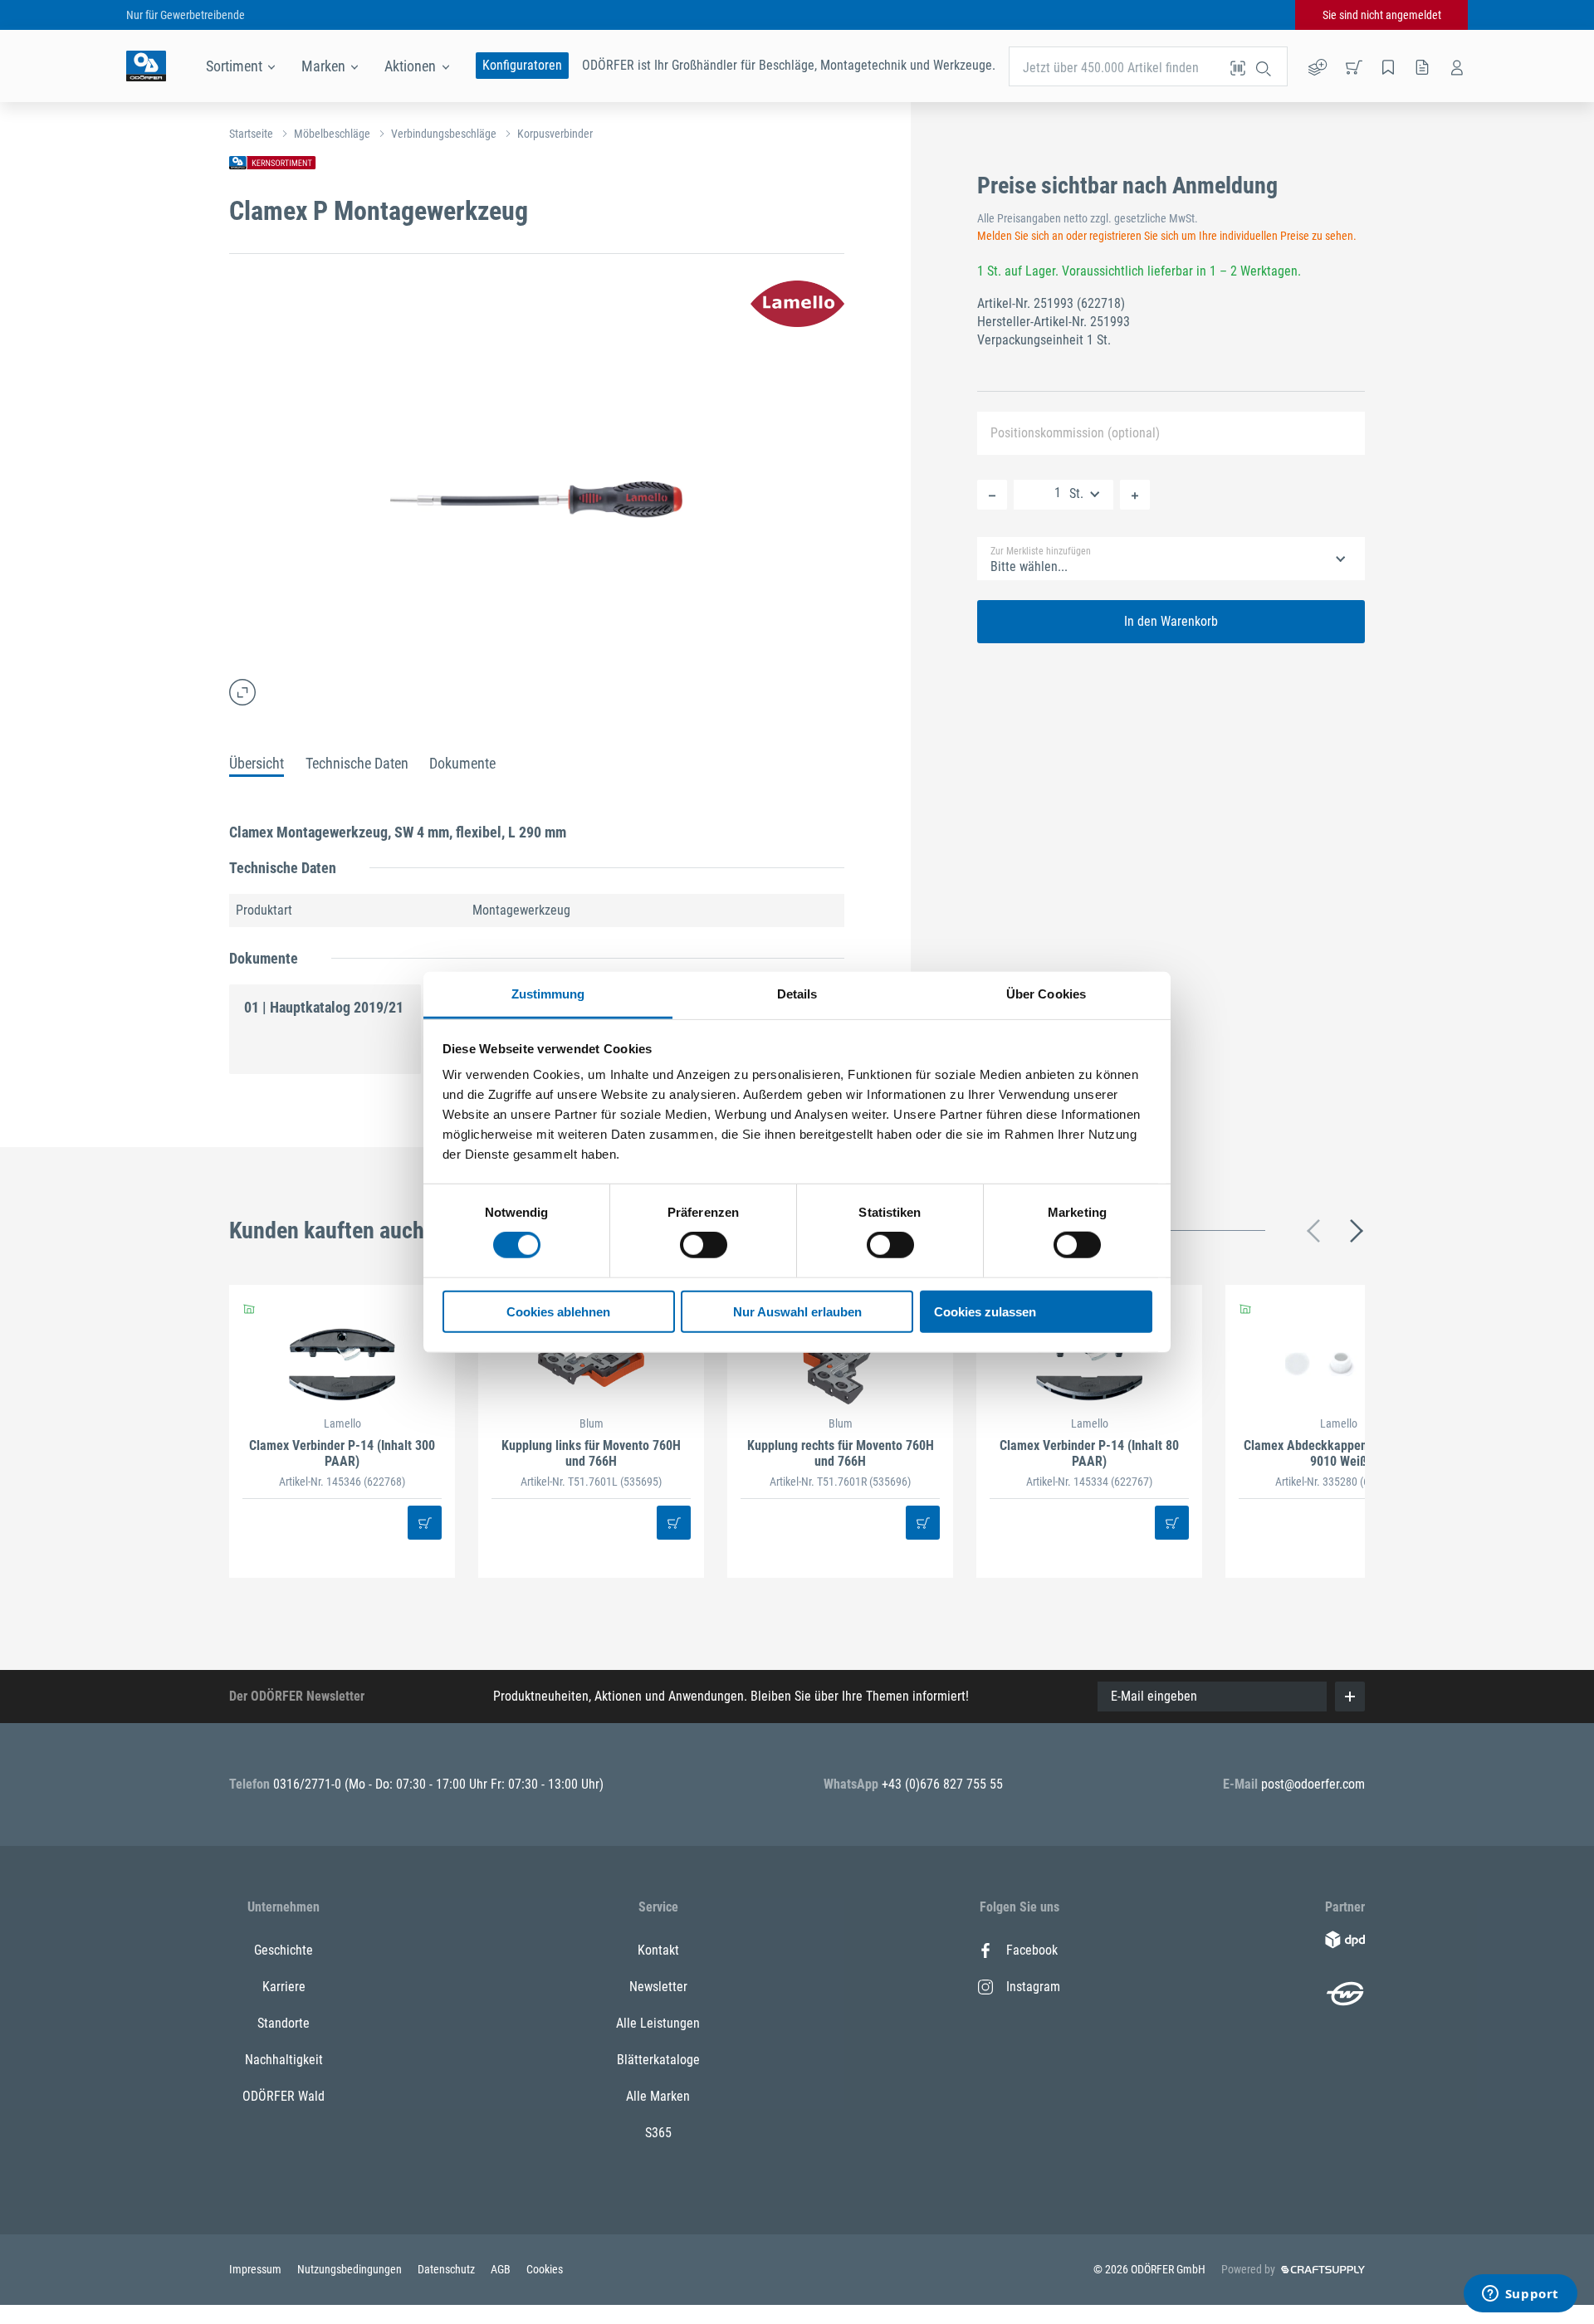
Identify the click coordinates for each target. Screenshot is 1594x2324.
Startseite (251, 134)
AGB (502, 2269)
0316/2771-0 (309, 1784)
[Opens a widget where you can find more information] (1520, 2295)
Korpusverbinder (555, 134)
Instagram (1033, 1987)
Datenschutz (447, 2269)
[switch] (704, 1245)
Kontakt (658, 1950)
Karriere (284, 1987)
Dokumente (462, 763)
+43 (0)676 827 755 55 (942, 1784)
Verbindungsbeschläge (444, 134)
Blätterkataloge (658, 2060)
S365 (658, 2133)
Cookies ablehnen (558, 1312)
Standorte (284, 2023)
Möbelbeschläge (332, 134)
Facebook (1032, 1950)
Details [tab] (797, 994)
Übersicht (257, 763)
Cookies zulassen (985, 1312)
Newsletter (658, 1987)
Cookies (545, 2269)
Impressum (257, 2269)
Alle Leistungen (658, 2023)
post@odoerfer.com (1313, 1784)
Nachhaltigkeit (284, 2060)
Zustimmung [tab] (548, 994)
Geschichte (284, 1950)
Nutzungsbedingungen (351, 2269)
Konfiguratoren (522, 65)
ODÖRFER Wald (284, 2096)
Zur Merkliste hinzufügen (1041, 551)
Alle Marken (658, 2096)
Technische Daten (357, 763)
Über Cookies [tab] (1046, 994)
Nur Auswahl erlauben (797, 1312)
